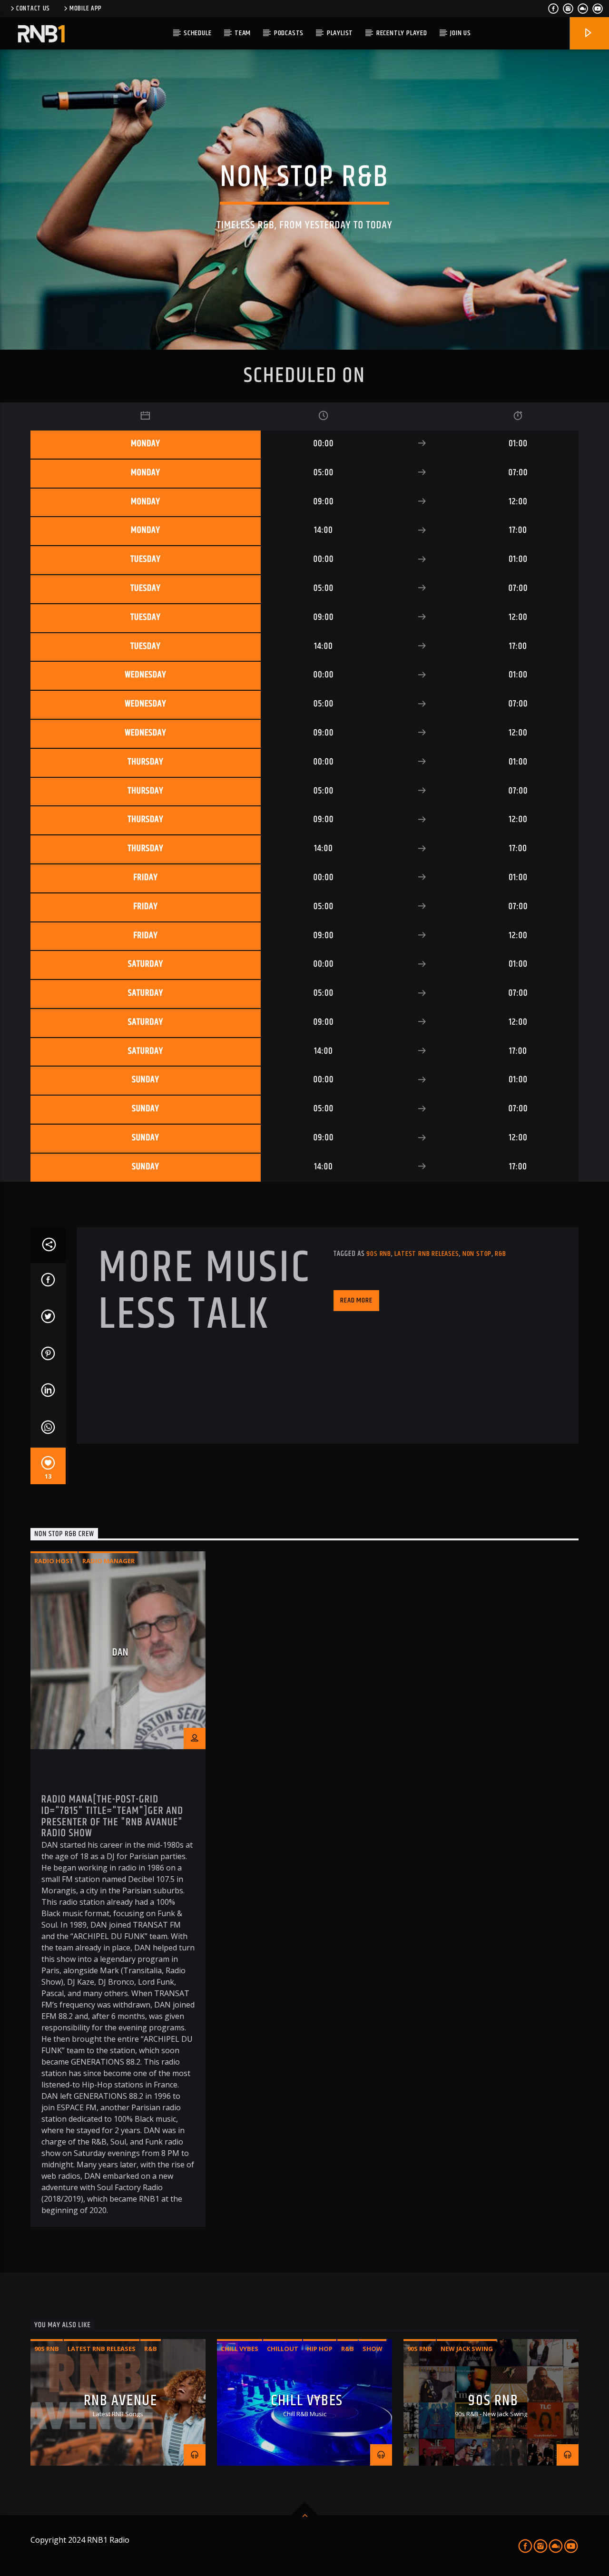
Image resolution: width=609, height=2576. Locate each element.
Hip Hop (320, 2349)
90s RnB (379, 1254)
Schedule (197, 33)
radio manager (108, 1561)
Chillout (283, 2349)
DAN (120, 1652)
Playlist (340, 33)
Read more (356, 1300)
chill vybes (240, 2349)
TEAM (243, 33)
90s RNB (493, 2401)
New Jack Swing (467, 2349)
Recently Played (402, 33)
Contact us (33, 9)
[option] (118, 1889)
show (373, 2349)
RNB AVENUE (121, 2401)
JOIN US (461, 33)
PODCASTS (289, 33)
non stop (477, 1254)
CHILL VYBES (307, 2401)
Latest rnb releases (427, 1254)
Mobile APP (86, 9)
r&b (500, 1254)
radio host (54, 1561)
